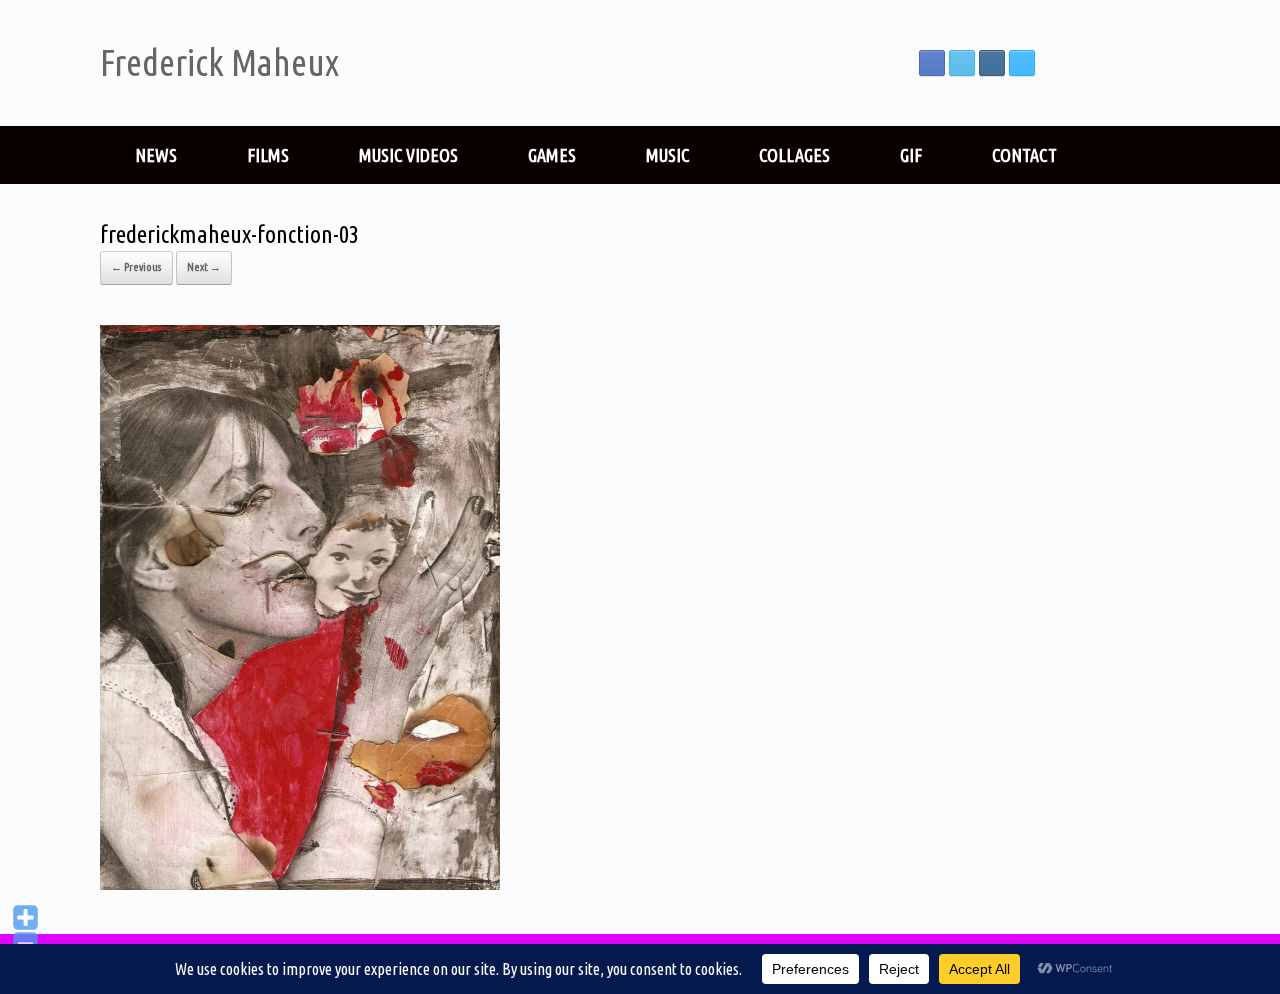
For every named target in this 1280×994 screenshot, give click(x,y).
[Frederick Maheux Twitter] (962, 63)
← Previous (136, 267)
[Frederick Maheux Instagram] (992, 63)
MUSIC (667, 155)
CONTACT (1024, 155)
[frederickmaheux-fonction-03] (300, 882)
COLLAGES (794, 155)
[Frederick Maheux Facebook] (932, 63)
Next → (204, 267)
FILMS (268, 155)
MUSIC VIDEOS (408, 155)
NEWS (156, 155)
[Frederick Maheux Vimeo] (1022, 63)
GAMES (552, 155)
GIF (911, 155)
